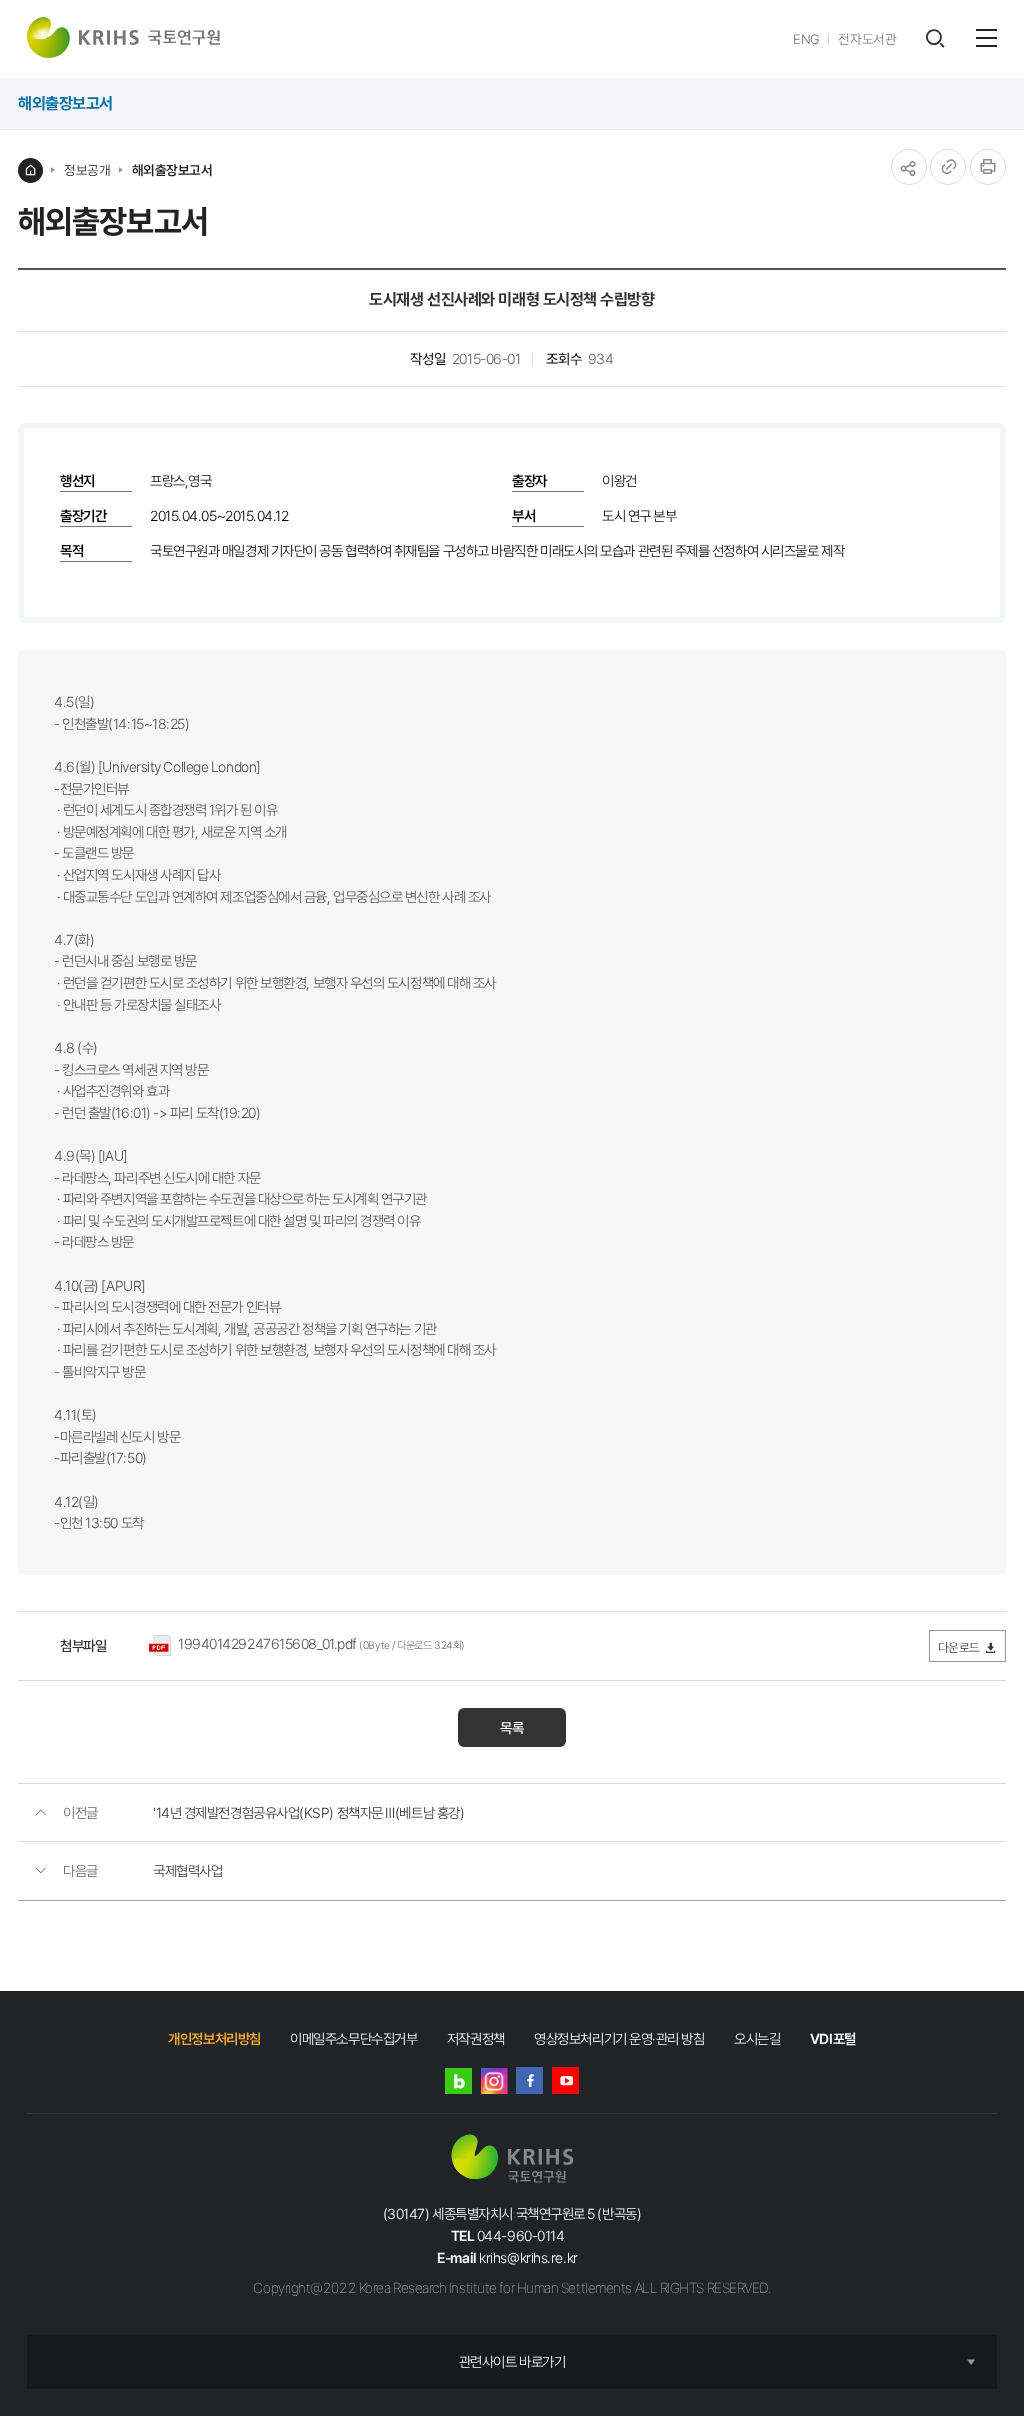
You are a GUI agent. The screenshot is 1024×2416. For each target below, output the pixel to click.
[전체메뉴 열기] (986, 38)
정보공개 (87, 170)
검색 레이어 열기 (934, 38)
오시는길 (757, 2038)
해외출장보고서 (172, 170)
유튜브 (565, 2080)
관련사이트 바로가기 (512, 2361)
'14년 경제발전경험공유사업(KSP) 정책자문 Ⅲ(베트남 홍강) (308, 1812)
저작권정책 (476, 2038)
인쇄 (988, 167)
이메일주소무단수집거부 (353, 2038)
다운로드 (959, 1647)
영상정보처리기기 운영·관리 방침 (619, 2038)
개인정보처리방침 (214, 2038)
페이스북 (529, 2080)
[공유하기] (909, 167)
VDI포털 (833, 2038)
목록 (512, 1727)
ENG (806, 39)
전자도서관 (867, 39)
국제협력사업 (187, 1870)
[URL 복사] (948, 167)
